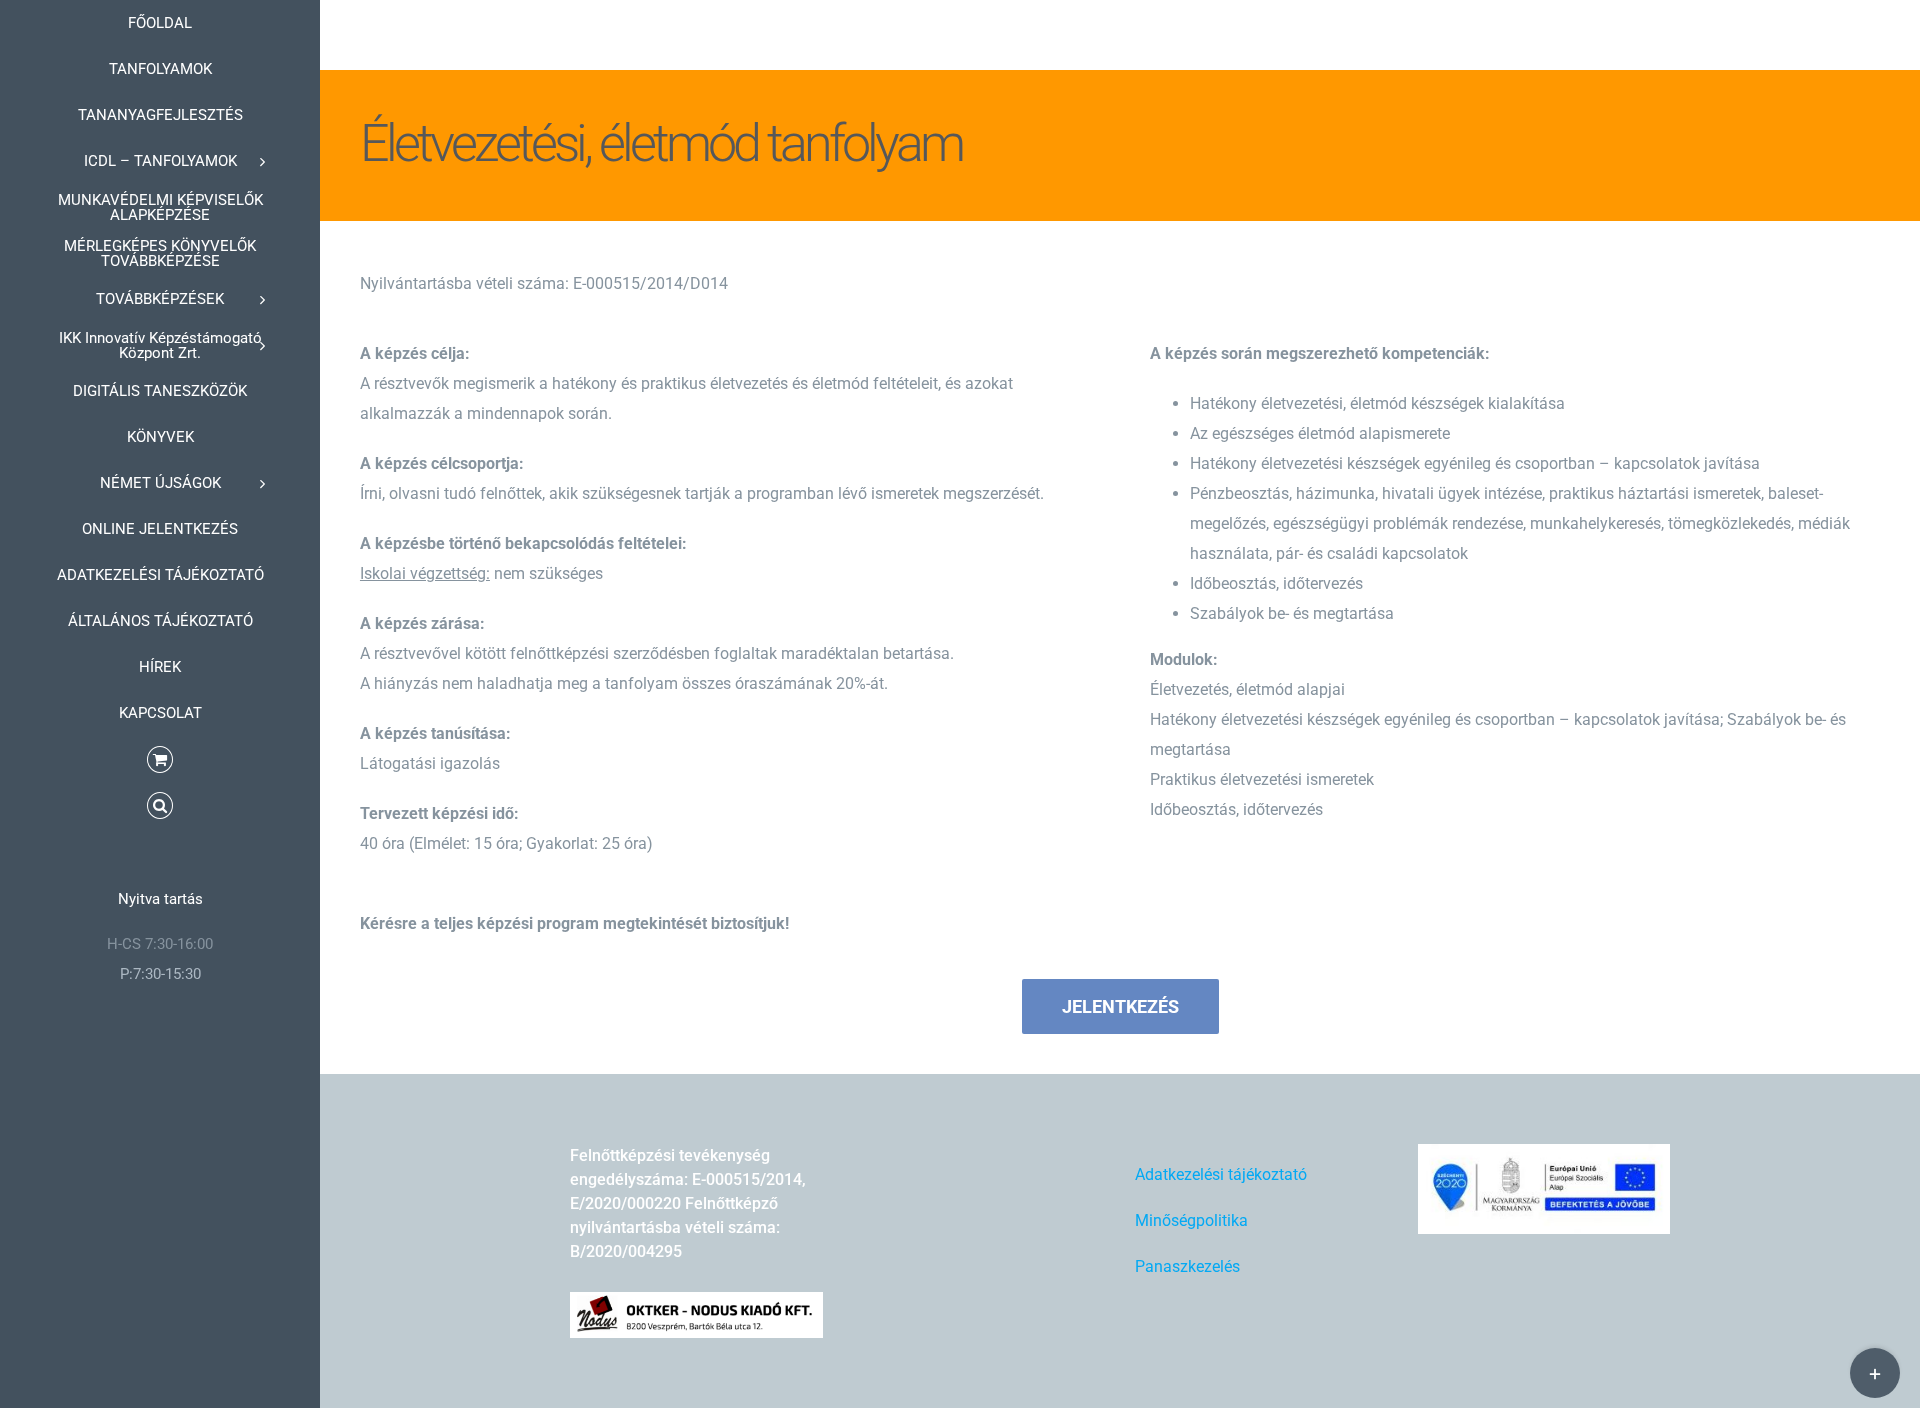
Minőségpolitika (1191, 1220)
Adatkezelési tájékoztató (1221, 1174)
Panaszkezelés (1187, 1266)
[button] (160, 806)
